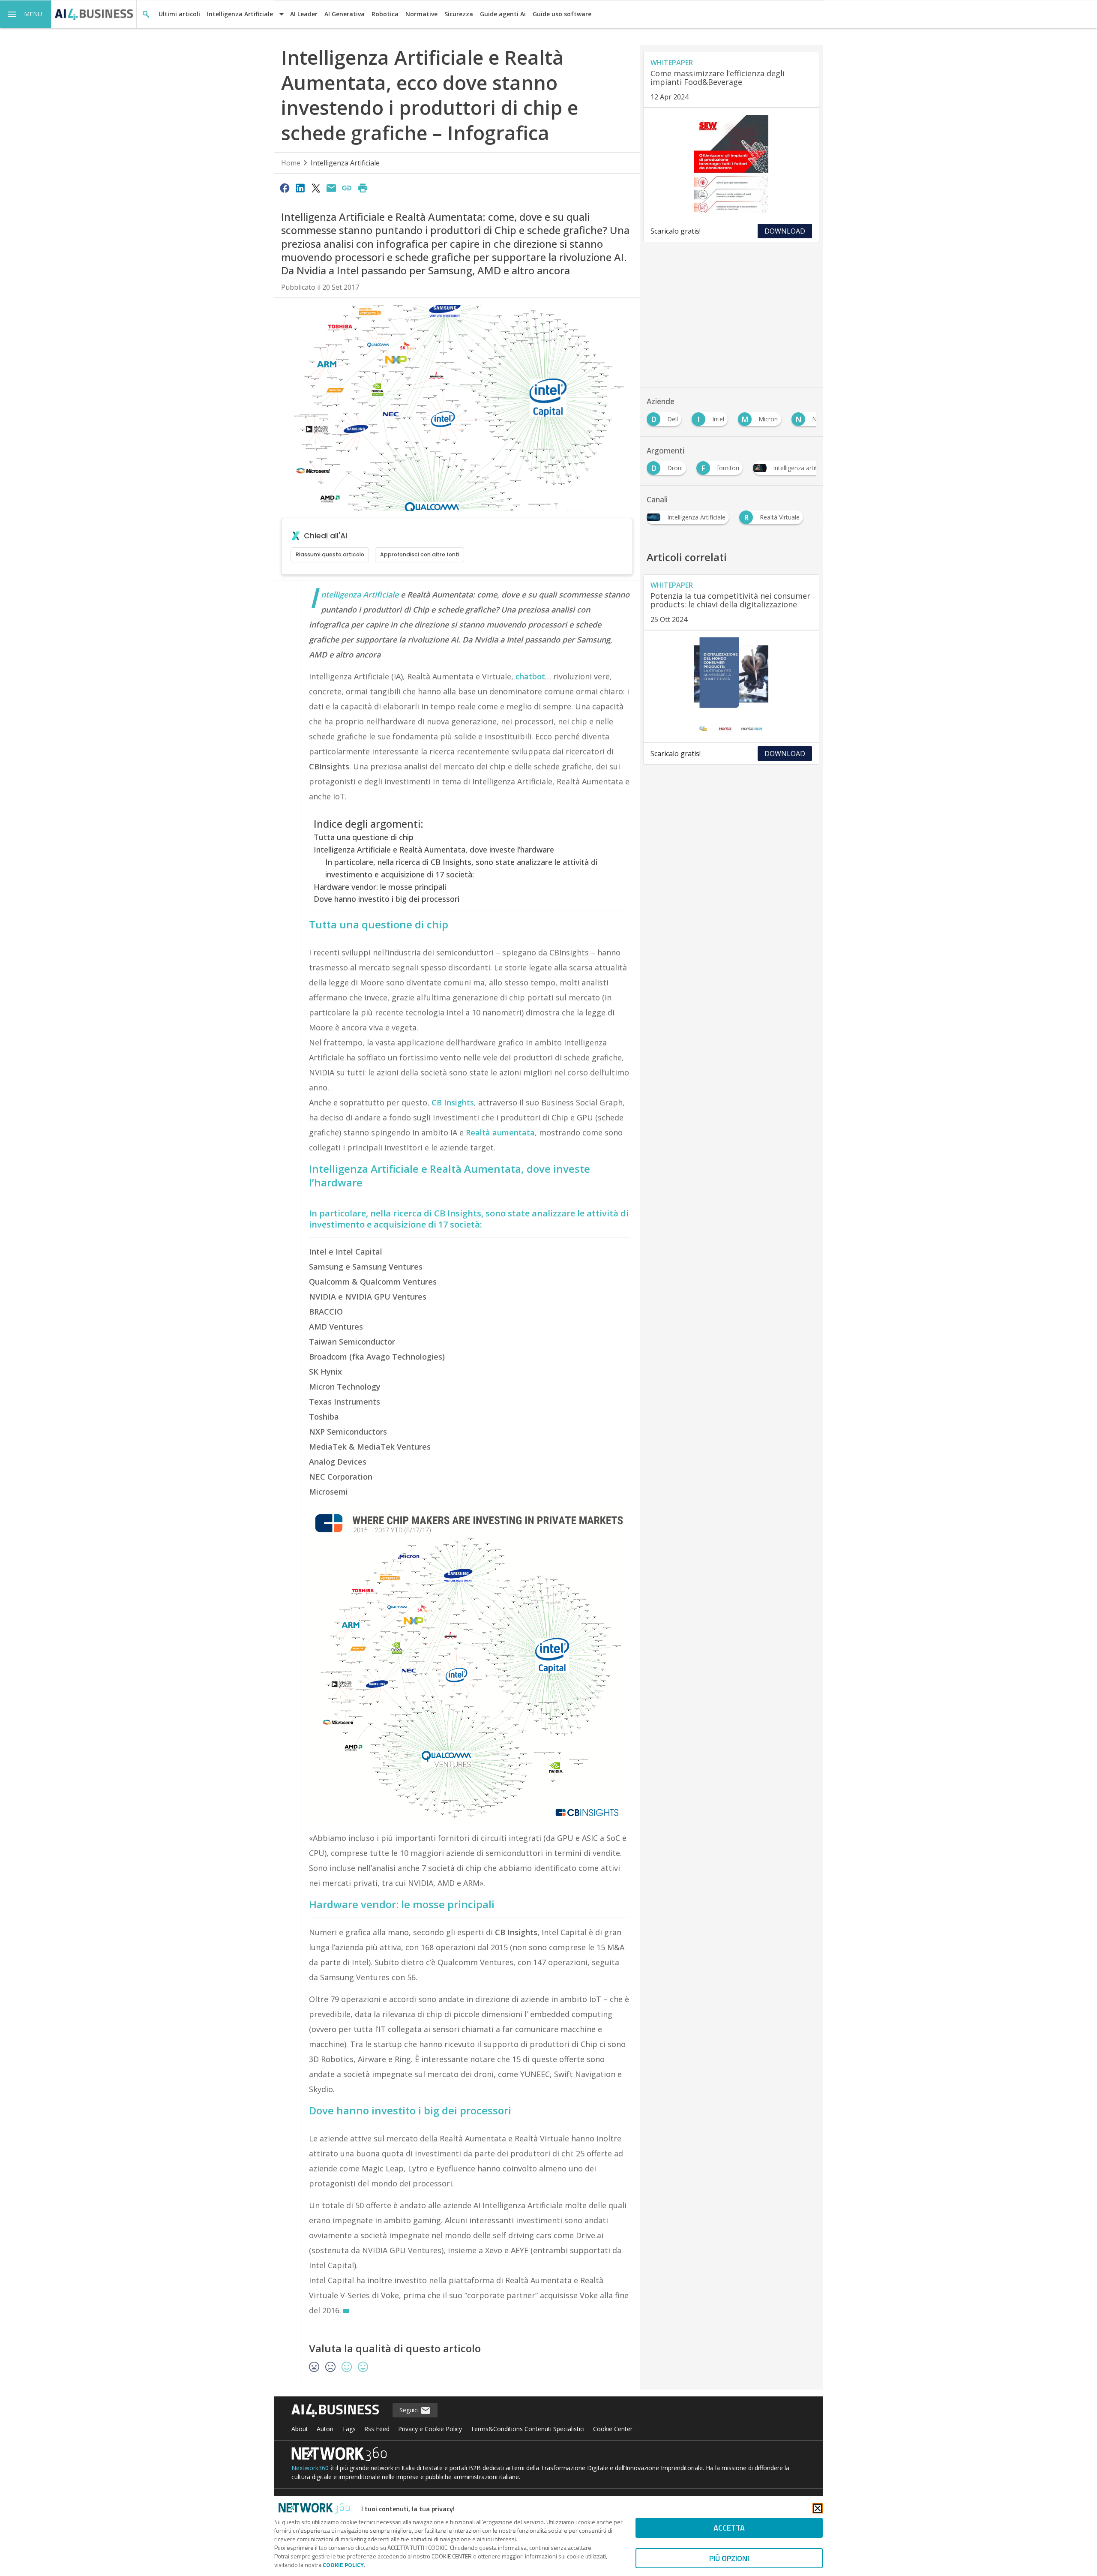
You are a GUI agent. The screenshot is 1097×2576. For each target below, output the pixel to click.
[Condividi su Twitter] (316, 188)
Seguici (410, 2410)
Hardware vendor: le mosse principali (380, 887)
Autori (325, 2429)
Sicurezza (459, 14)
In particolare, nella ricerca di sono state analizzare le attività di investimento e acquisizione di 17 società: (469, 1219)
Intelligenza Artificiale (345, 163)
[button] (26, 14)
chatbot (530, 676)
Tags (349, 2429)
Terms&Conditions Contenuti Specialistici (528, 2429)
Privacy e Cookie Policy (430, 2429)
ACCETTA (729, 2528)
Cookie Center (613, 2429)
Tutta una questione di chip (364, 837)
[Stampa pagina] (363, 188)
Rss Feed (377, 2429)
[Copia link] (347, 188)
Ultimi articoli (179, 14)
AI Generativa (345, 14)
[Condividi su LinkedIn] (300, 188)
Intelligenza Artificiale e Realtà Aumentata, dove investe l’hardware (434, 850)
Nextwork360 (310, 2468)
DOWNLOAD (785, 231)
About (300, 2429)
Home (291, 163)
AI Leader (304, 14)
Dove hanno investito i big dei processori (387, 899)
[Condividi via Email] (331, 188)
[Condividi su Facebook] (285, 188)
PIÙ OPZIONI (729, 2558)
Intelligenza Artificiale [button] (240, 14)
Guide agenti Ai (503, 14)
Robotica (385, 14)
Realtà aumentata (500, 1132)
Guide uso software (562, 14)
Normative (421, 14)
